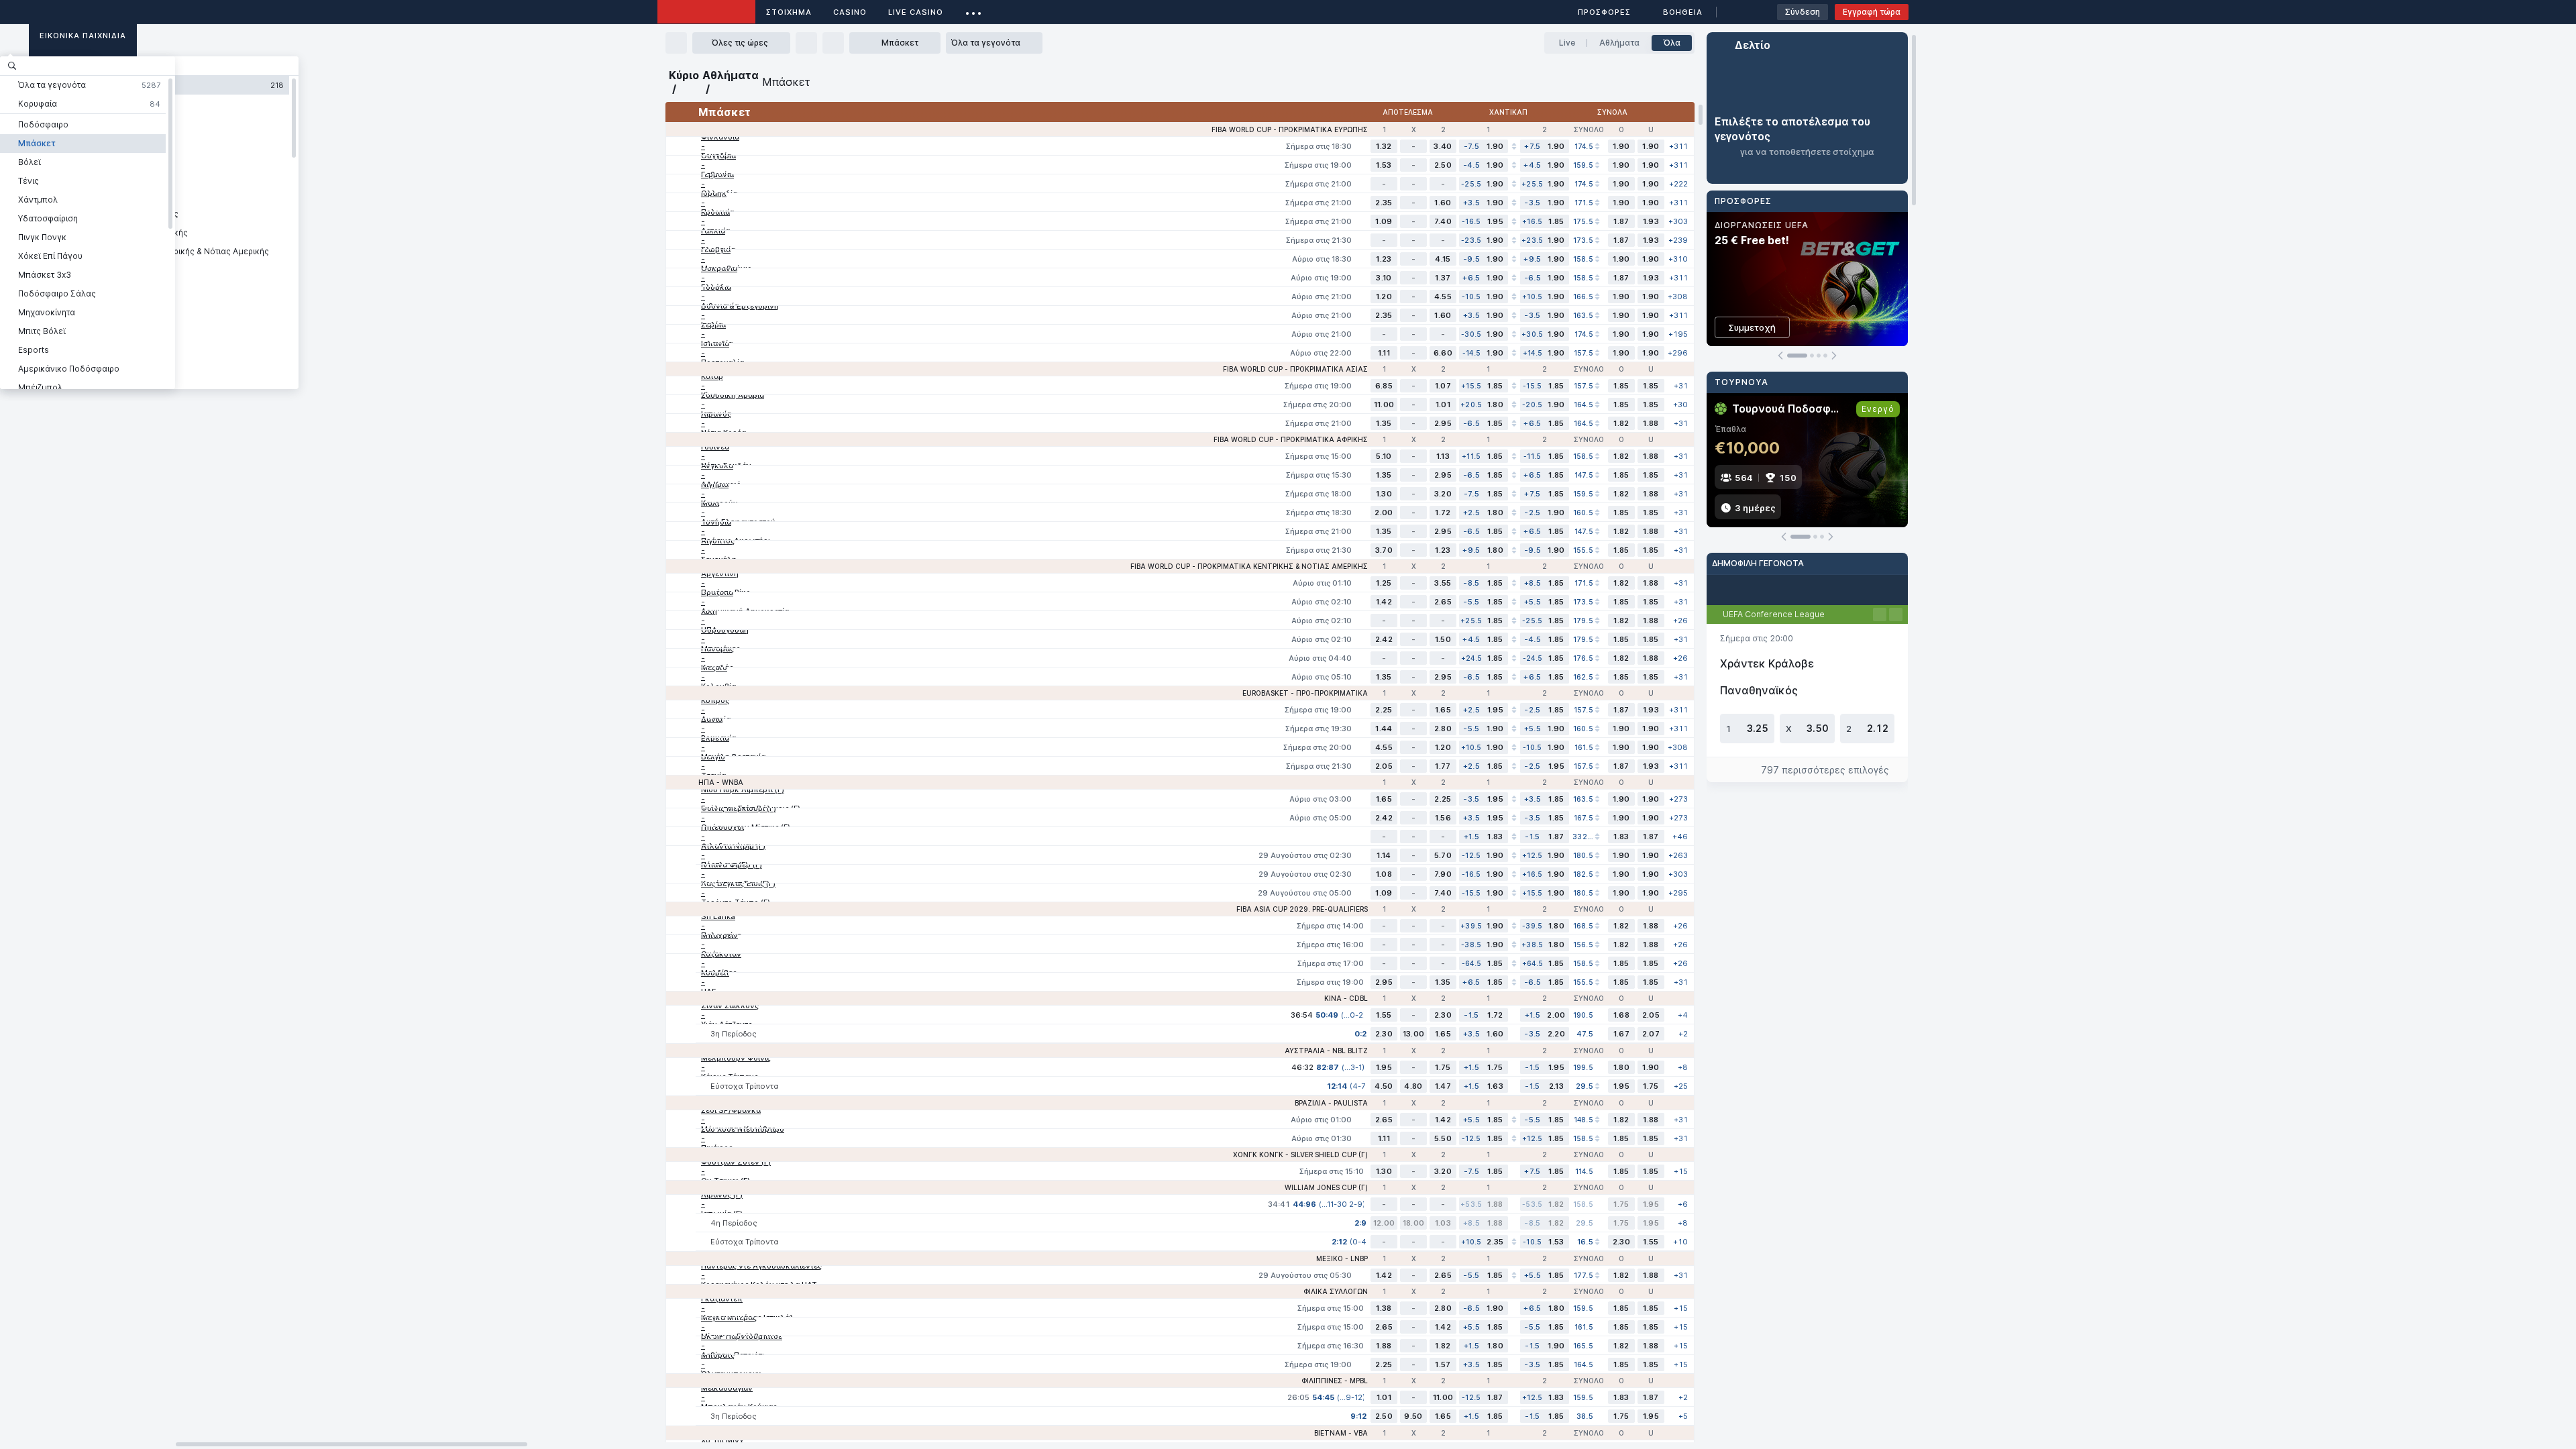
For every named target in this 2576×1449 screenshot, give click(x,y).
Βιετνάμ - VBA (1341, 1433)
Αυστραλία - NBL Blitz (1326, 1051)
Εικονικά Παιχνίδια (83, 36)
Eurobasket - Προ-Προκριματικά (1305, 693)
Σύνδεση (1803, 12)
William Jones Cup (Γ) (1326, 1187)
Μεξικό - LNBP (1342, 1258)
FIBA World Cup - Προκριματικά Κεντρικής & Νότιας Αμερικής (1249, 566)
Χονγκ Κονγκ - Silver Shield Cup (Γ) (1300, 1155)
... (974, 10)
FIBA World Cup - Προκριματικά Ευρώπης (1290, 129)
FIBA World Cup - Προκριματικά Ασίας (1295, 369)
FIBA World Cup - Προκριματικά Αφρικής (1291, 439)
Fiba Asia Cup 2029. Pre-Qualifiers (1302, 909)
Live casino (916, 12)
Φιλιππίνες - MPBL (1335, 1381)
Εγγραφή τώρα (1872, 12)
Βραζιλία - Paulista (1331, 1103)
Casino (850, 12)
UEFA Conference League (1774, 614)
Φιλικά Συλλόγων (1336, 1291)
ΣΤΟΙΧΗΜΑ (789, 12)
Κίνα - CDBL (1346, 998)
